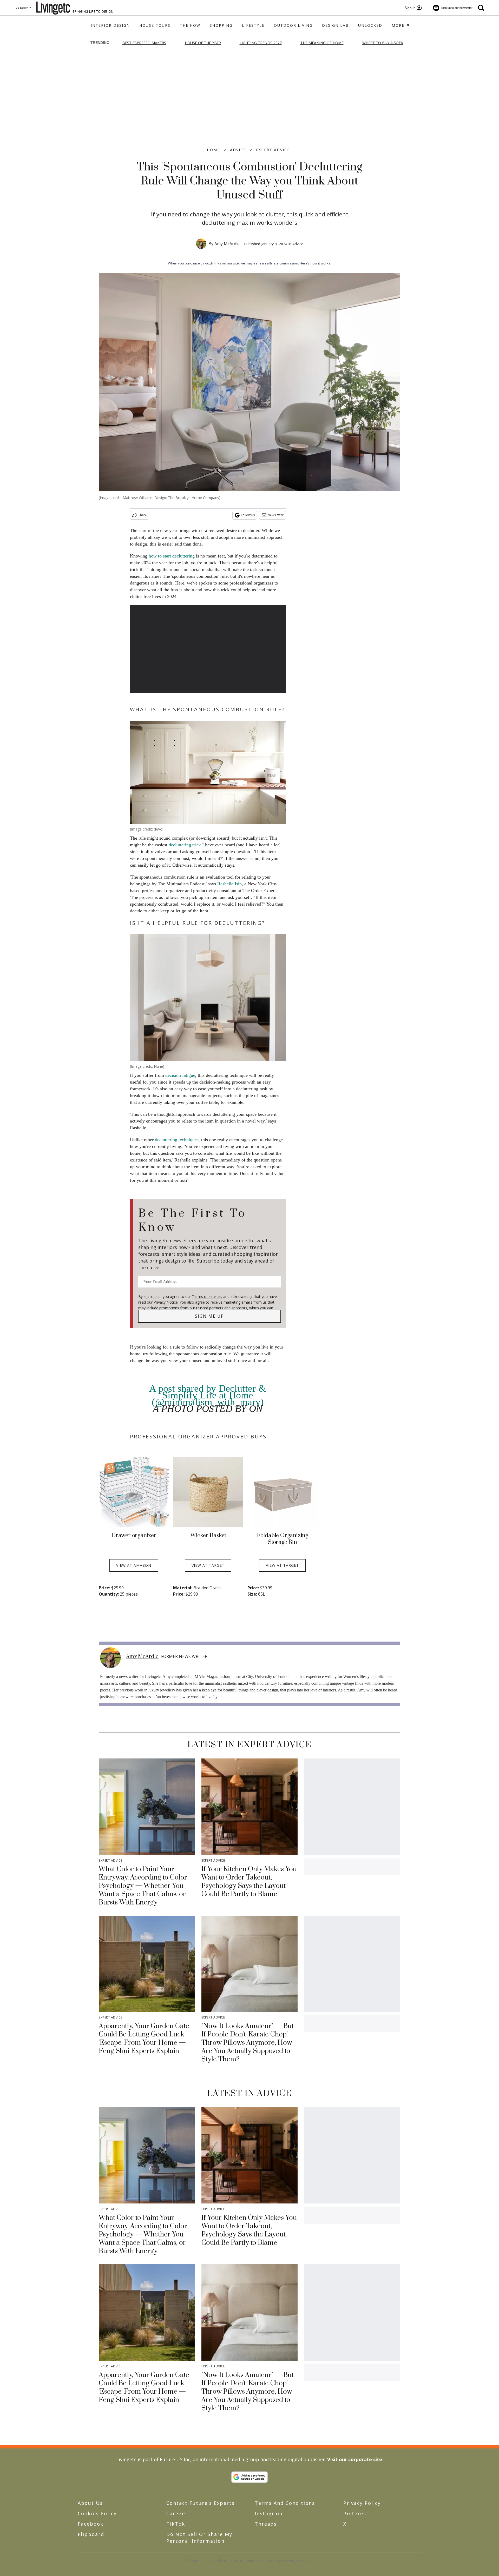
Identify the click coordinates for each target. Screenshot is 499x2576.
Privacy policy (362, 2503)
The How (190, 25)
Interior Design (110, 25)
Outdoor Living (293, 25)
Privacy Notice (166, 1302)
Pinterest (356, 2513)
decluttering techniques (177, 1140)
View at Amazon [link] (134, 1565)
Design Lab (335, 25)
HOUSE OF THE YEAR (203, 43)
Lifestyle (253, 25)
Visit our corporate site (355, 2459)
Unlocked (370, 25)
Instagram (269, 2513)
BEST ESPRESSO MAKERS (144, 43)
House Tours (155, 25)
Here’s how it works (315, 263)
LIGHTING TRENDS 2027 (261, 43)
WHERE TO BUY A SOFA (383, 43)
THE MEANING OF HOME (322, 43)
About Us (90, 2503)
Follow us (248, 515)
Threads (266, 2524)
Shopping (221, 25)
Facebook (91, 2524)
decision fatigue (180, 1075)
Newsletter (276, 515)
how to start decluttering (172, 556)
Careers (177, 2513)
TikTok (176, 2524)
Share (143, 515)
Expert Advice (273, 150)
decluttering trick (185, 845)
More (399, 25)
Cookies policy (97, 2513)
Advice (238, 150)
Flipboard (91, 2534)
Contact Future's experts (201, 2503)
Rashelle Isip (229, 884)
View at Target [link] (208, 1565)
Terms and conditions (285, 2503)
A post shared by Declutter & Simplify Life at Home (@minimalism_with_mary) (208, 1395)
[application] (208, 649)
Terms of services (208, 1296)
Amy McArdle (227, 244)
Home (213, 150)
